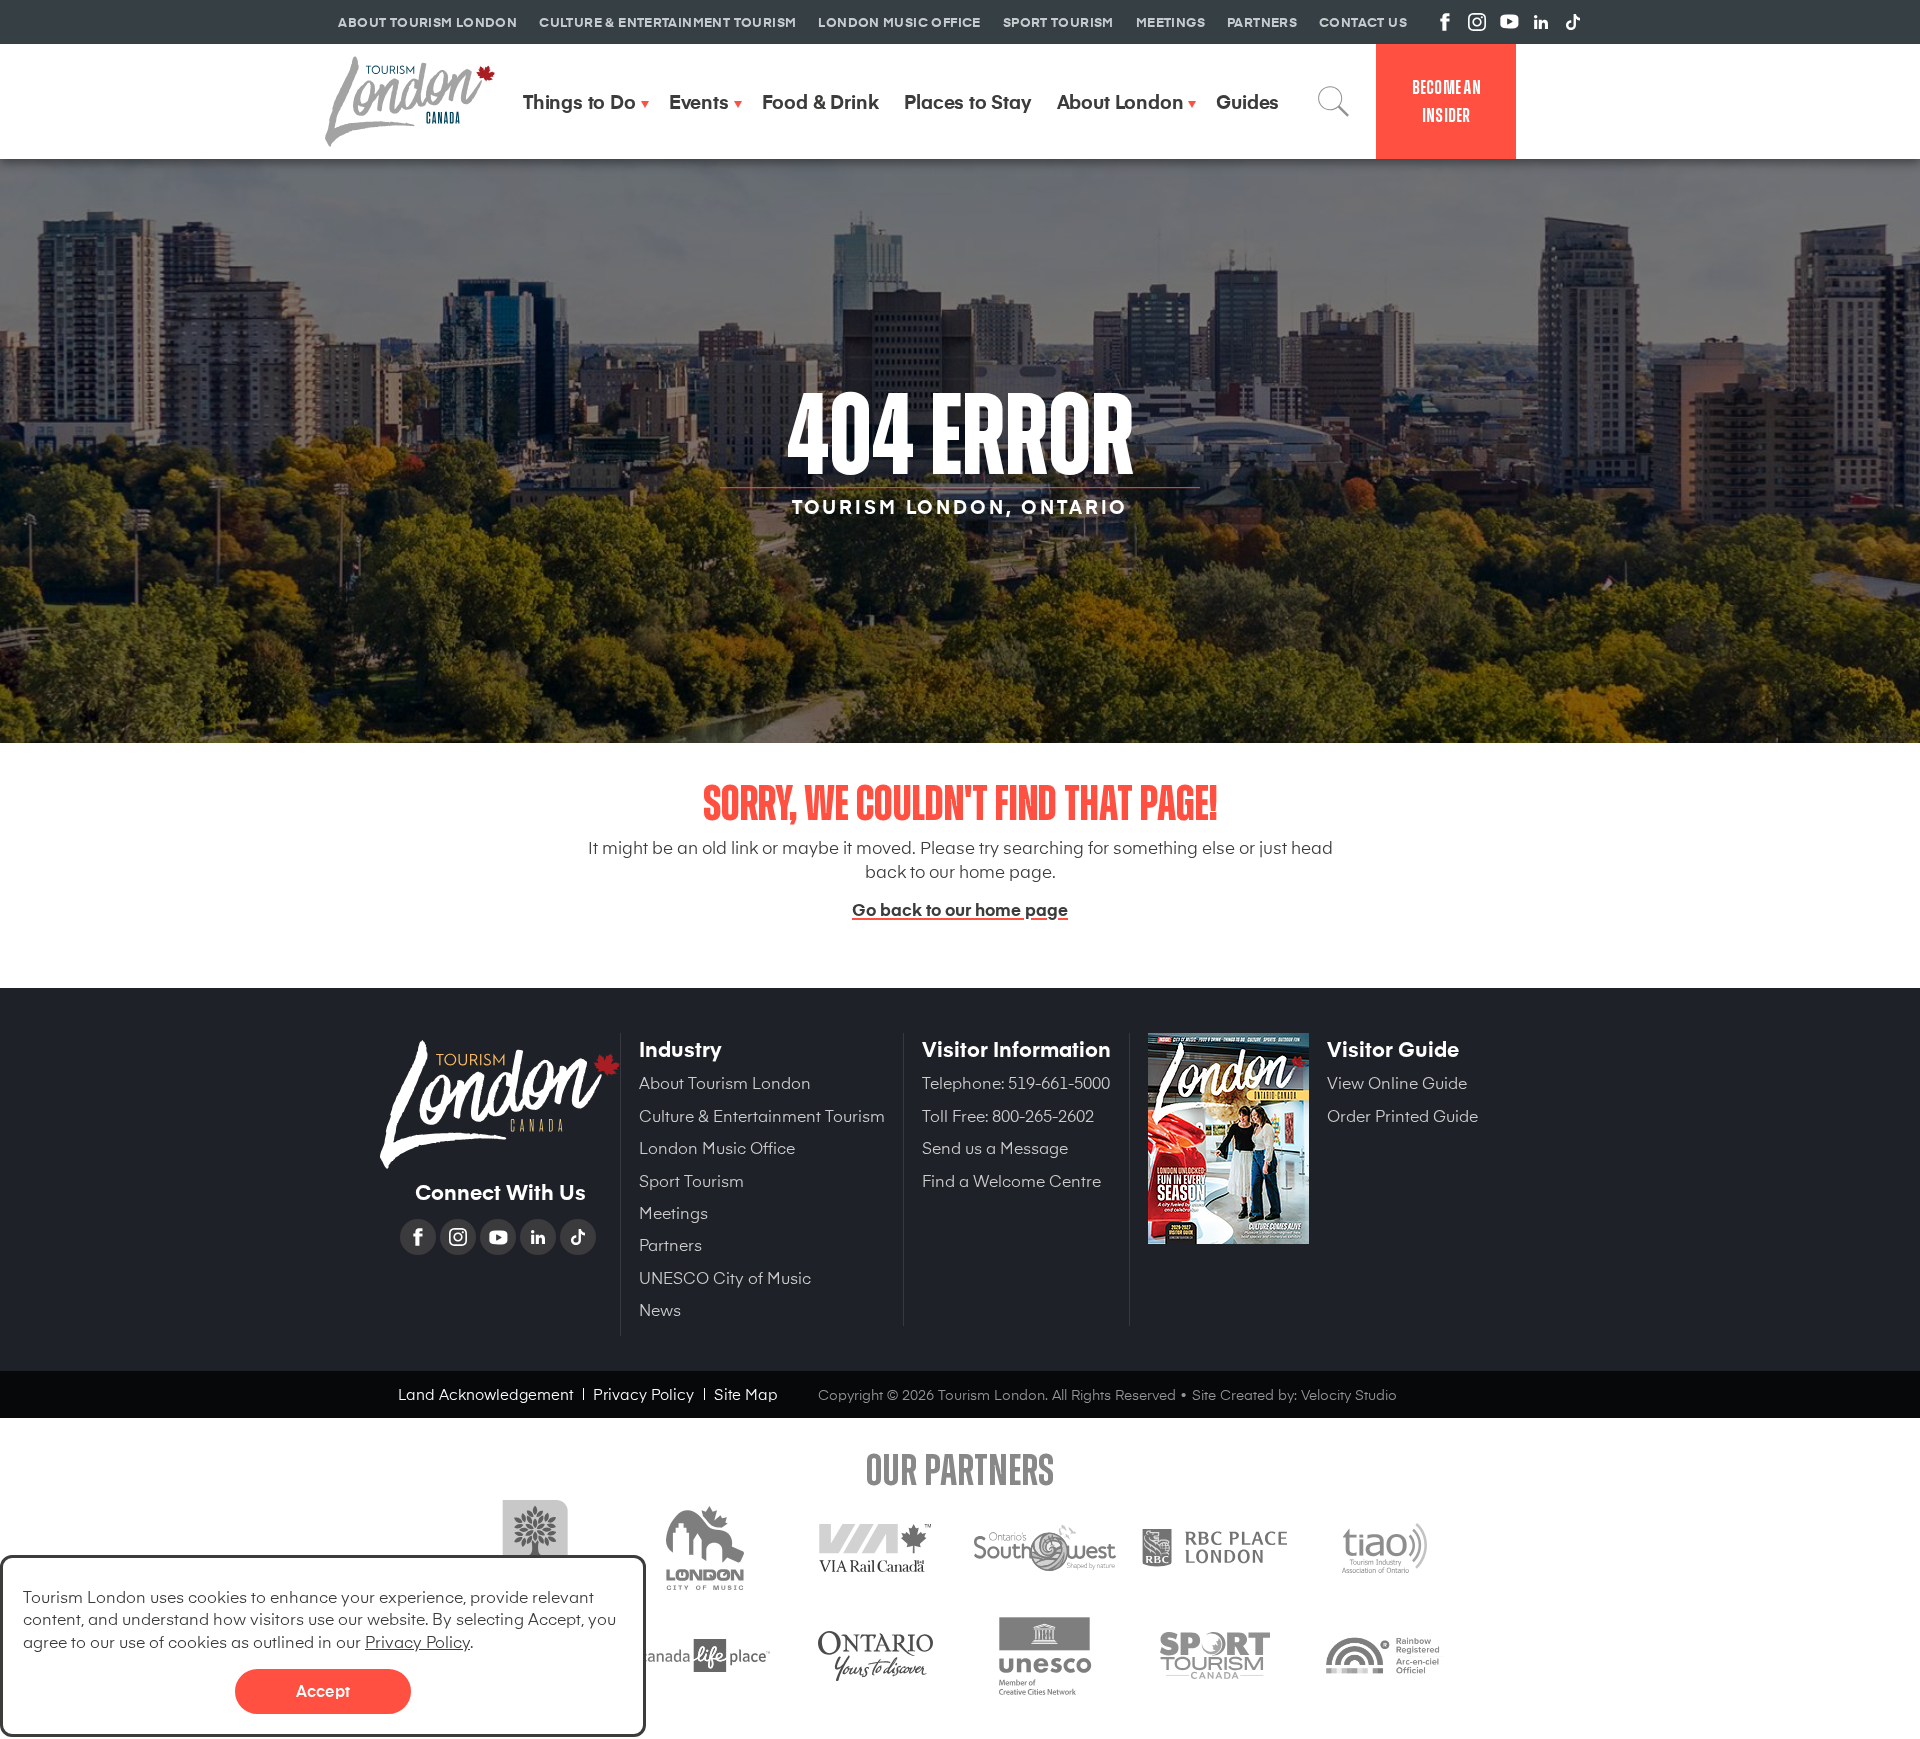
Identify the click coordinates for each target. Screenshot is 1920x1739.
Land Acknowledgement (485, 1393)
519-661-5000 (1059, 1082)
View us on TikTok (1573, 22)
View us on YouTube (1509, 22)
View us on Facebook (1445, 22)
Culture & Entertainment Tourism (762, 1115)
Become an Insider (1446, 101)
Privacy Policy (417, 1641)
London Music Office (717, 1147)
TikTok (580, 1237)
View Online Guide (1397, 1082)
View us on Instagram (1477, 22)
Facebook (420, 1237)
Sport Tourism (691, 1180)
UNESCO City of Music (725, 1277)
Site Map (746, 1393)
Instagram (460, 1237)
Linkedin (540, 1237)
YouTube (500, 1237)
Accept (323, 1690)
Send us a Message (995, 1147)
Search (1334, 101)
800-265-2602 (1043, 1115)
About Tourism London (725, 1082)
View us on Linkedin (1541, 22)
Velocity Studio (1349, 1394)
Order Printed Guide (1402, 1115)
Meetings (673, 1212)
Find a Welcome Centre (1011, 1180)
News (660, 1309)
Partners (670, 1244)
